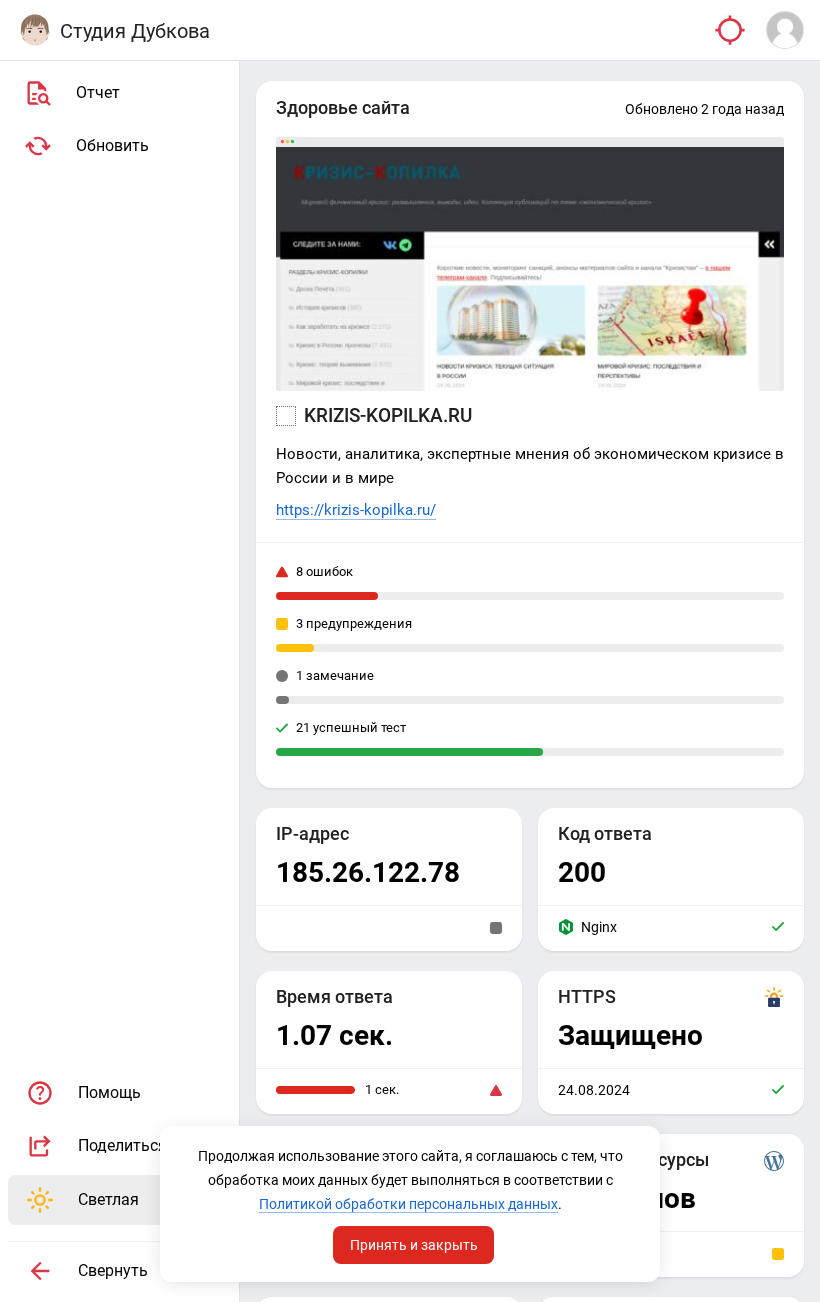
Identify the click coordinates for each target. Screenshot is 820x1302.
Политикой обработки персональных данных (408, 1204)
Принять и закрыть (414, 1245)
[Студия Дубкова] (35, 30)
